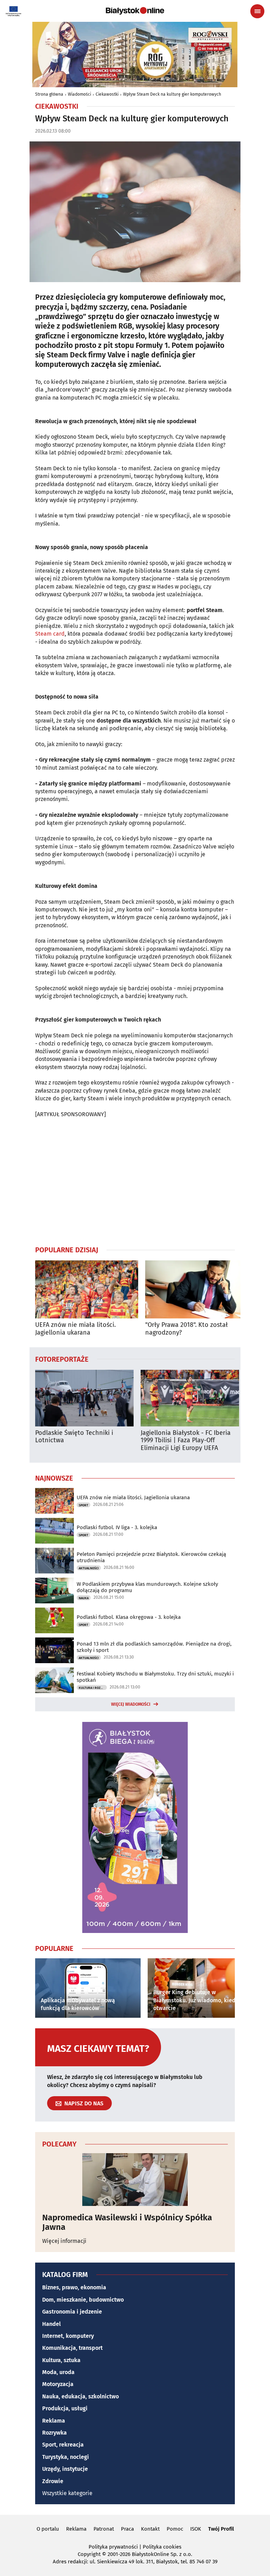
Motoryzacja (58, 2384)
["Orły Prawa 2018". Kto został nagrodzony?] (197, 1289)
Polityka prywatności (113, 2547)
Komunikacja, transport (72, 2348)
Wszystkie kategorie (67, 2493)
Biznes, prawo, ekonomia (74, 2287)
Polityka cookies (162, 2547)
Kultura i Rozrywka (93, 1688)
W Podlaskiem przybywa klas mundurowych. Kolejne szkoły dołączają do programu (147, 1587)
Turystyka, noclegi (66, 2457)
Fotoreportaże (62, 1359)
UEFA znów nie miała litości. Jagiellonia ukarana (75, 1329)
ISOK (196, 2529)
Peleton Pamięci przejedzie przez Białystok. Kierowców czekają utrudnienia (151, 1557)
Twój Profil (221, 2529)
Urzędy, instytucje (65, 2469)
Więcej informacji (64, 2241)
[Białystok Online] (135, 11)
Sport (83, 1505)
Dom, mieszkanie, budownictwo (83, 2300)
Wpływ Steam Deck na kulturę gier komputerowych (172, 94)
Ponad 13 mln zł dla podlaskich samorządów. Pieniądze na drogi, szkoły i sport (154, 1647)
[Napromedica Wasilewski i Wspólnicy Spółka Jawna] (135, 2180)
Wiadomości (79, 94)
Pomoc (175, 2529)
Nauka (84, 1598)
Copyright (89, 2554)
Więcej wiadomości (131, 1704)
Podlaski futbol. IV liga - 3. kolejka (117, 1527)
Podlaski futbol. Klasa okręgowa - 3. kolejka (129, 1617)
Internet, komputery (68, 2336)
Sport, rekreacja (63, 2445)
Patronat (104, 2529)
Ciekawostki (107, 94)
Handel (52, 2324)
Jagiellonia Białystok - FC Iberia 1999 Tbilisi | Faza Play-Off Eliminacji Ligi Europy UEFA (186, 1440)
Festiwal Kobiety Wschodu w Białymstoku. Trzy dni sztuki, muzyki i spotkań (155, 1677)
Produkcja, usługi (65, 2408)
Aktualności (89, 1568)
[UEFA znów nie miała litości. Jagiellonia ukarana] (87, 1289)
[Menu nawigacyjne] (257, 11)
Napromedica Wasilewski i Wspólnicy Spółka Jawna (127, 2222)
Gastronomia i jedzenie (72, 2312)
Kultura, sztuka (61, 2360)
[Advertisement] (135, 1182)
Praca (127, 2529)
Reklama (54, 2421)
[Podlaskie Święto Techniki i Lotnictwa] (84, 1398)
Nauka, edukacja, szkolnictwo (81, 2396)
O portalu (48, 2529)
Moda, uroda (58, 2372)
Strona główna (49, 94)
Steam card (50, 634)
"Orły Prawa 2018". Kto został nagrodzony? (187, 1329)
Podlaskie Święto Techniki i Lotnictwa (74, 1437)
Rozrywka (54, 2433)
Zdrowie (53, 2481)
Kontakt (150, 2529)
